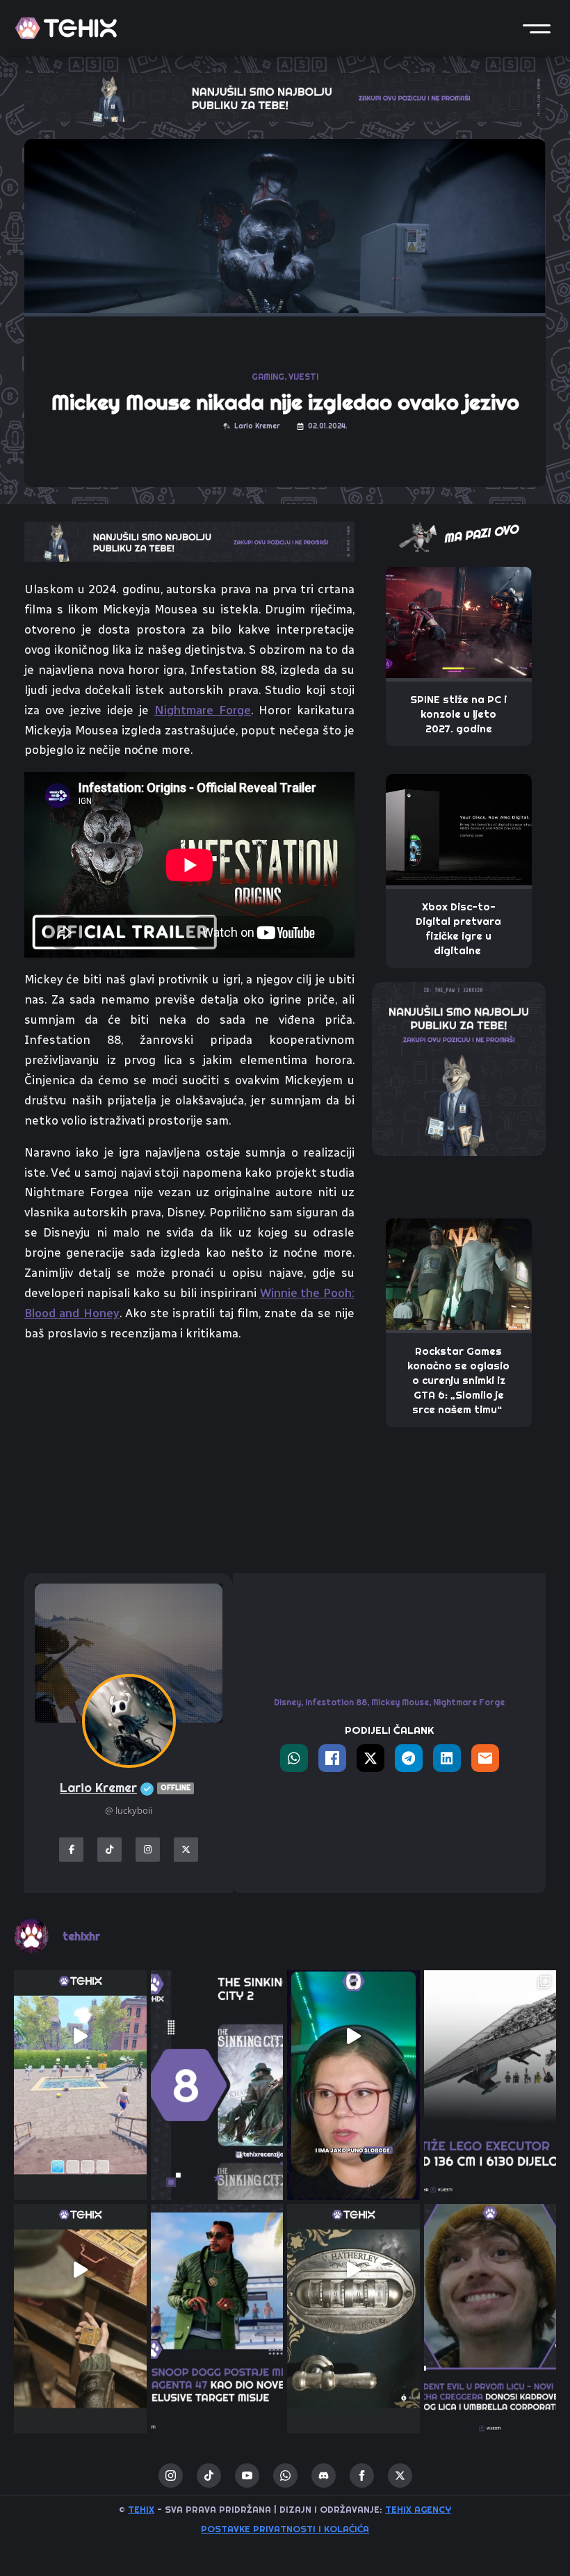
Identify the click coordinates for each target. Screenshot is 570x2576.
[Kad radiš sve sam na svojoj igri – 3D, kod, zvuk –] (353, 2037)
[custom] (209, 2476)
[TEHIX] (66, 28)
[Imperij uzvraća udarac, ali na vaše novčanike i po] (490, 2037)
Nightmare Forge (203, 710)
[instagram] (171, 2476)
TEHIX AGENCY (418, 2509)
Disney (287, 1702)
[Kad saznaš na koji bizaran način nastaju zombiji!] (80, 2270)
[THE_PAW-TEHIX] (459, 1068)
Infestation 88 (336, 1702)
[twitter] (400, 2476)
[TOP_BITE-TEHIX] (189, 540)
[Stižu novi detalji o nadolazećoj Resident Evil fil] (490, 2270)
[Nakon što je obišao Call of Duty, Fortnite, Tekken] (217, 2270)
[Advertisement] (189, 1458)
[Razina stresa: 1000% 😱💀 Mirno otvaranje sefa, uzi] (353, 2270)
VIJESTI (303, 377)
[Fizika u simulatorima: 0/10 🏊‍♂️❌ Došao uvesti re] (80, 2037)
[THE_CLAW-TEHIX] (285, 96)
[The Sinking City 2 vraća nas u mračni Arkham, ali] (217, 2037)
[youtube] (247, 2476)
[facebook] (362, 2476)
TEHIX (141, 2509)
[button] (537, 28)
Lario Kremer (125, 1788)
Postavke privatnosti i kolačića (285, 2529)
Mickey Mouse (400, 1702)
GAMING (268, 377)
